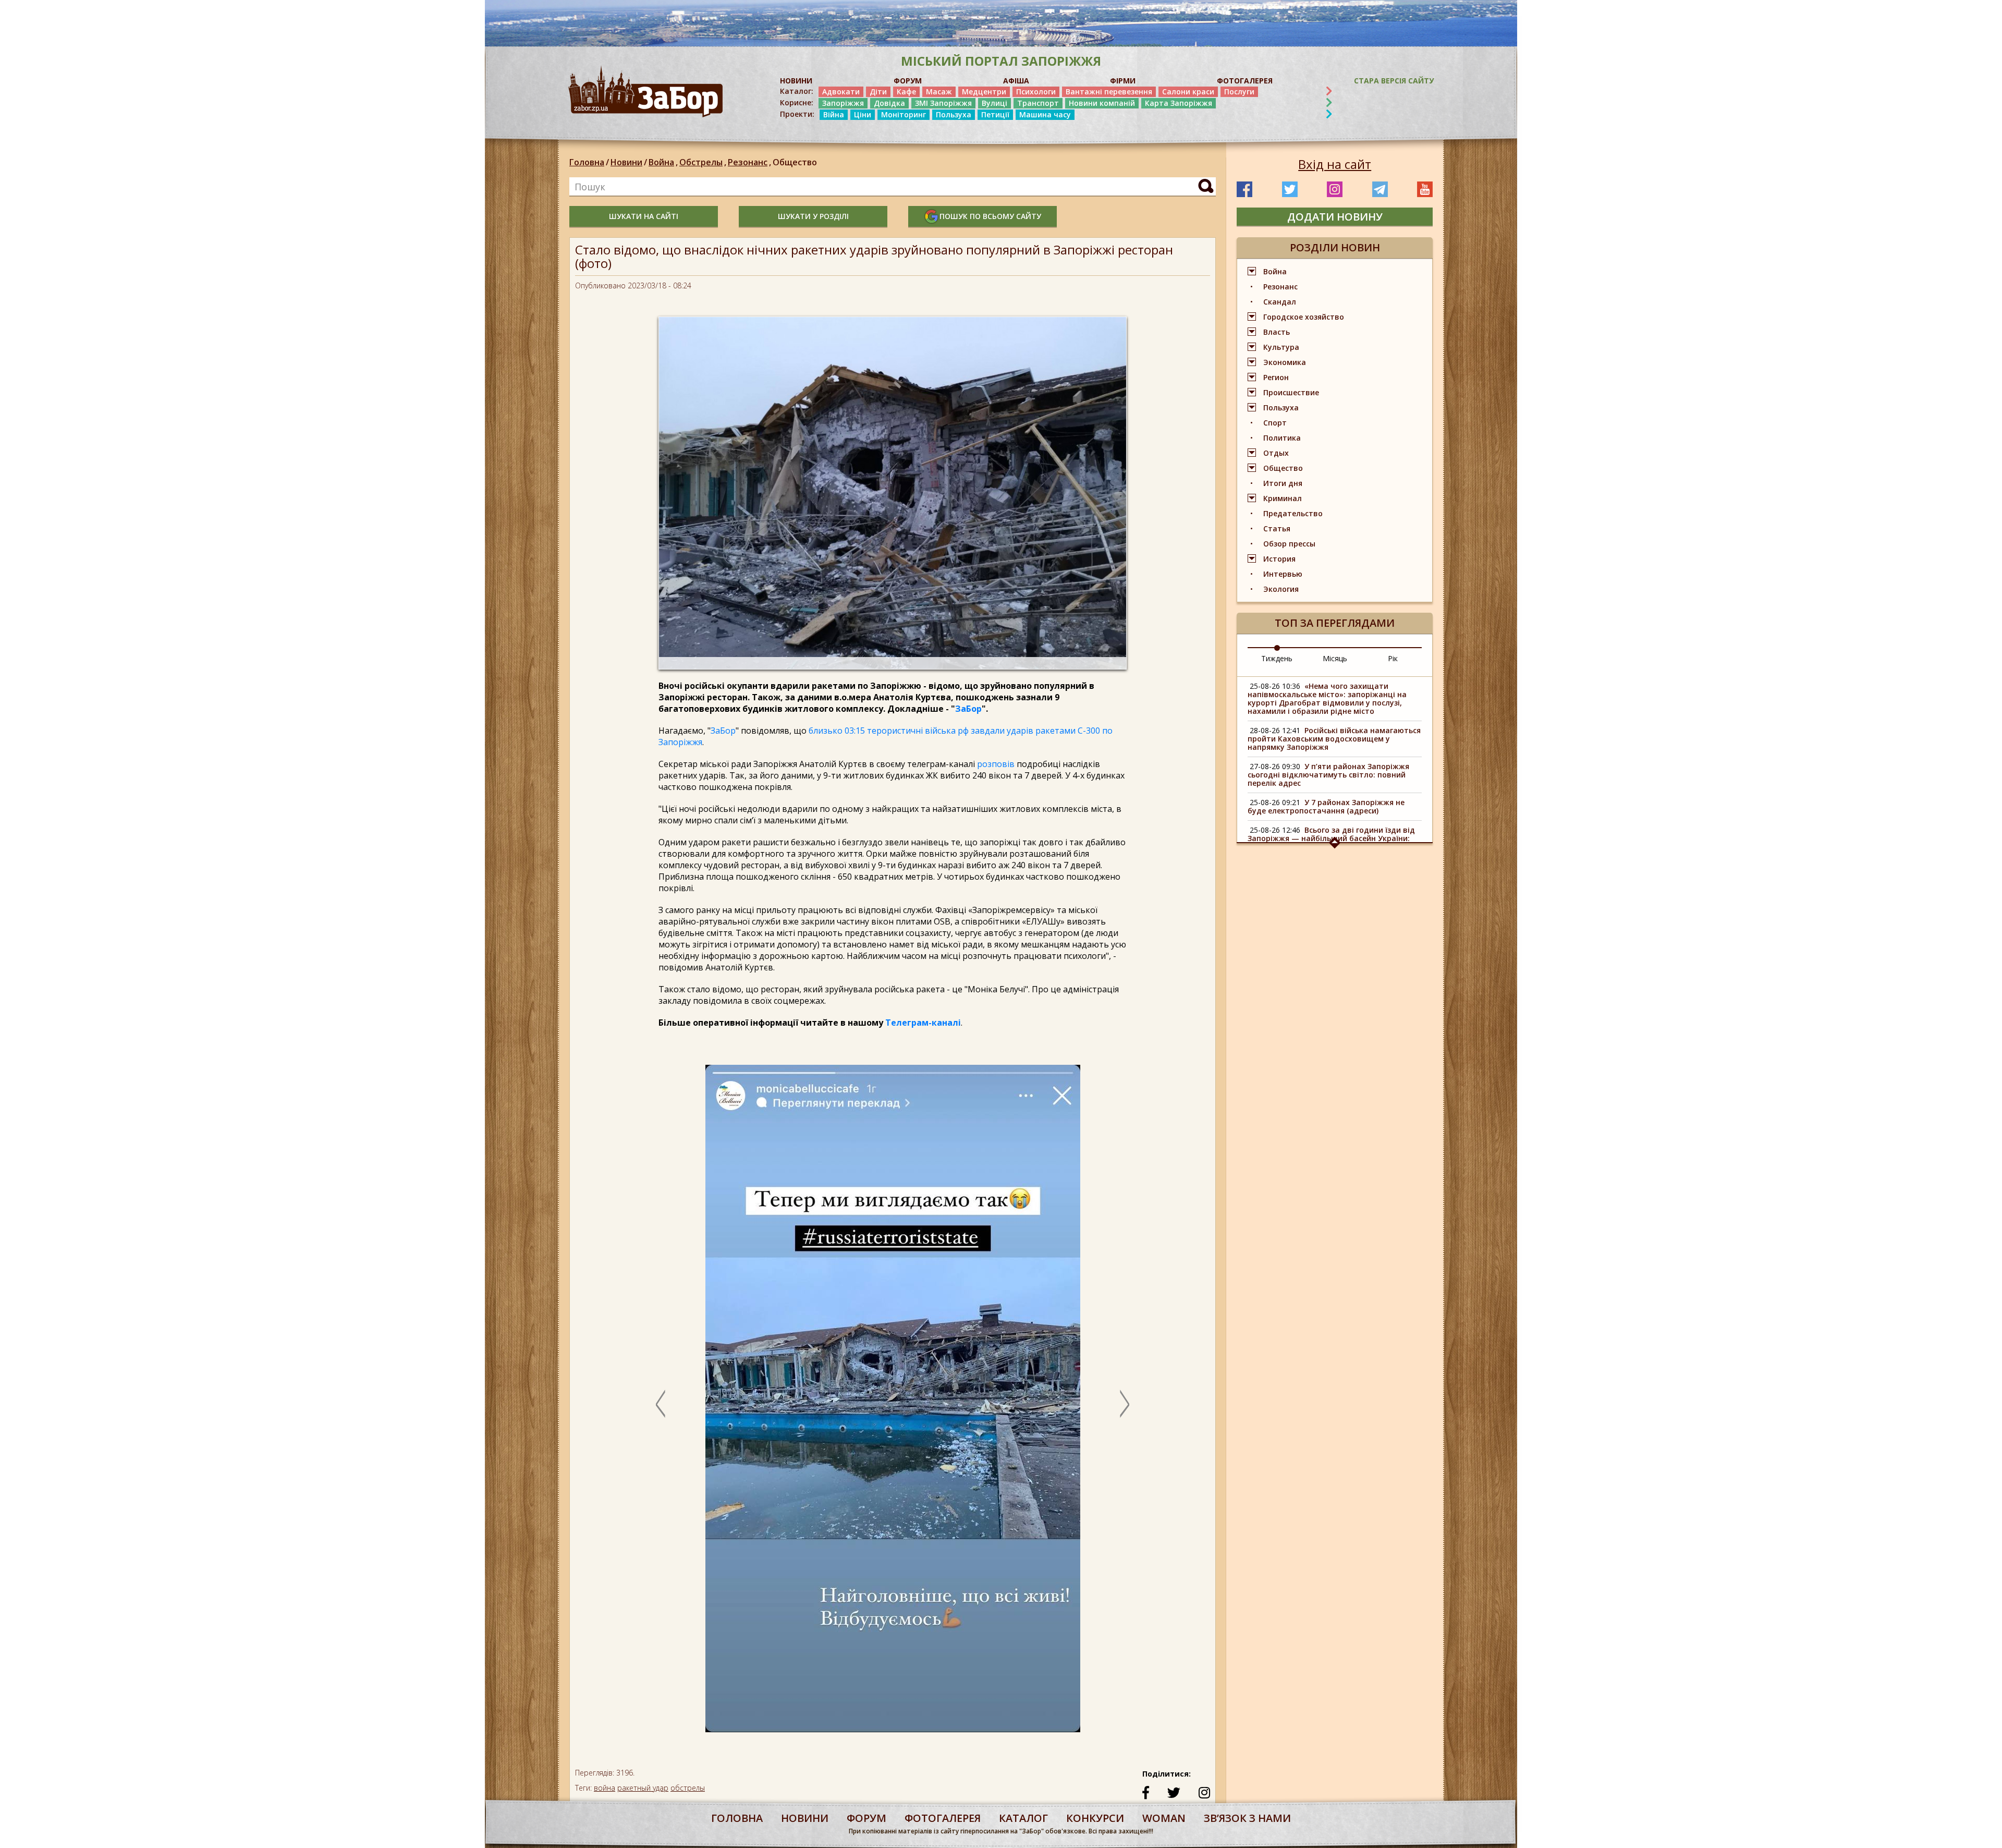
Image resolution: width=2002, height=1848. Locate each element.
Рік (1393, 658)
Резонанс (749, 162)
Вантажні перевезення (1109, 92)
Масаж (939, 92)
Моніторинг (904, 114)
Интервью (1283, 574)
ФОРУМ (908, 81)
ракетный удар (643, 1788)
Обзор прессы (1289, 544)
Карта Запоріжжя (1179, 103)
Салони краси (1188, 92)
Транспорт (1038, 103)
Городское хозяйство (1304, 317)
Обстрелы (703, 162)
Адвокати (841, 92)
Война (663, 162)
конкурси (1095, 1818)
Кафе (906, 92)
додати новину (1335, 217)
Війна (834, 114)
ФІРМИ (1123, 81)
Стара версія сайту (1394, 81)
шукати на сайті (644, 216)
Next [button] (1125, 1404)
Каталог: (797, 91)
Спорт (1275, 423)
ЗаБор (968, 709)
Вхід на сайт (1335, 164)
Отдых (1276, 453)
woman (1164, 1818)
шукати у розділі (813, 216)
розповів (996, 764)
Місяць (1335, 658)
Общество (795, 162)
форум (866, 1818)
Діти (878, 92)
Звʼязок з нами (1247, 1818)
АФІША (1016, 81)
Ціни (863, 114)
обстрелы (688, 1788)
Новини (626, 162)
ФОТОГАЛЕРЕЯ (1245, 81)
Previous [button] (661, 1404)
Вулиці (994, 103)
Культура (1281, 347)
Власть (1277, 332)
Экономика (1285, 362)
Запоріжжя (843, 103)
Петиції (995, 114)
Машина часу (1045, 114)
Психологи (1036, 92)
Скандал (1280, 302)
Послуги (1239, 92)
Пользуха (954, 114)
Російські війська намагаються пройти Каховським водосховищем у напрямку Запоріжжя (1334, 739)
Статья (1277, 528)
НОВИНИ (796, 81)
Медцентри (984, 92)
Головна (587, 162)
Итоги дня (1283, 483)
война (605, 1788)
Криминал (1283, 498)
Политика (1282, 438)
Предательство (1293, 513)
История (1279, 559)
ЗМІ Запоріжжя (943, 103)
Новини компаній (1102, 103)
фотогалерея (943, 1818)
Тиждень (1277, 658)
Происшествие (1291, 392)
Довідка (889, 103)
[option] (893, 1404)
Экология (1281, 589)
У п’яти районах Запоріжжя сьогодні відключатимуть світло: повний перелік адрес (1328, 775)
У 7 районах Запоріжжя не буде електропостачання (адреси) (1326, 806)
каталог (1023, 1818)
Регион (1276, 377)
